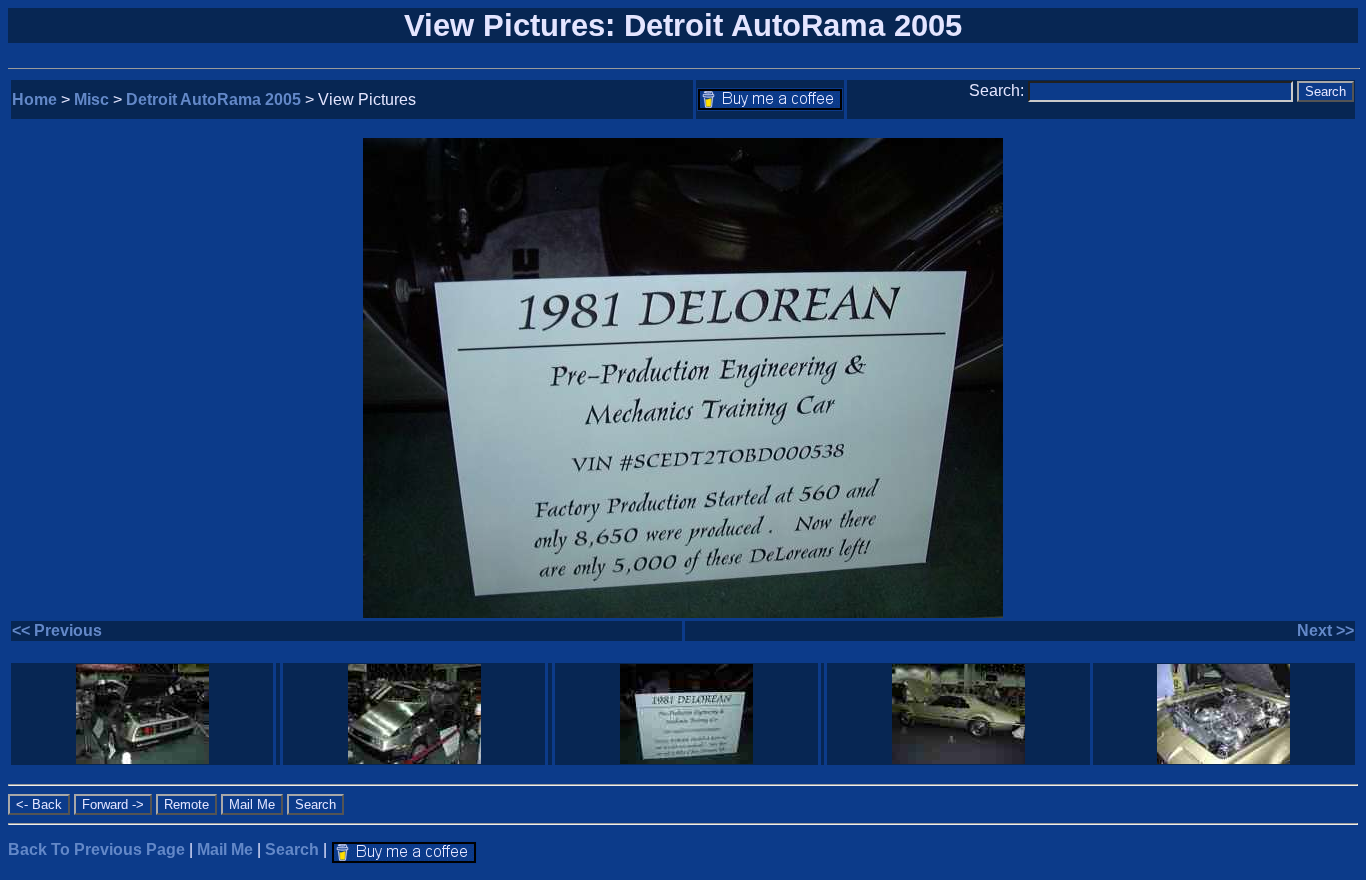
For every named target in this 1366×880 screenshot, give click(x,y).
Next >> (1325, 630)
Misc (91, 99)
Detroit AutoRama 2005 (213, 99)
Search (292, 849)
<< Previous (57, 630)
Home (34, 99)
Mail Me (225, 849)
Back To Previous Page (96, 849)
